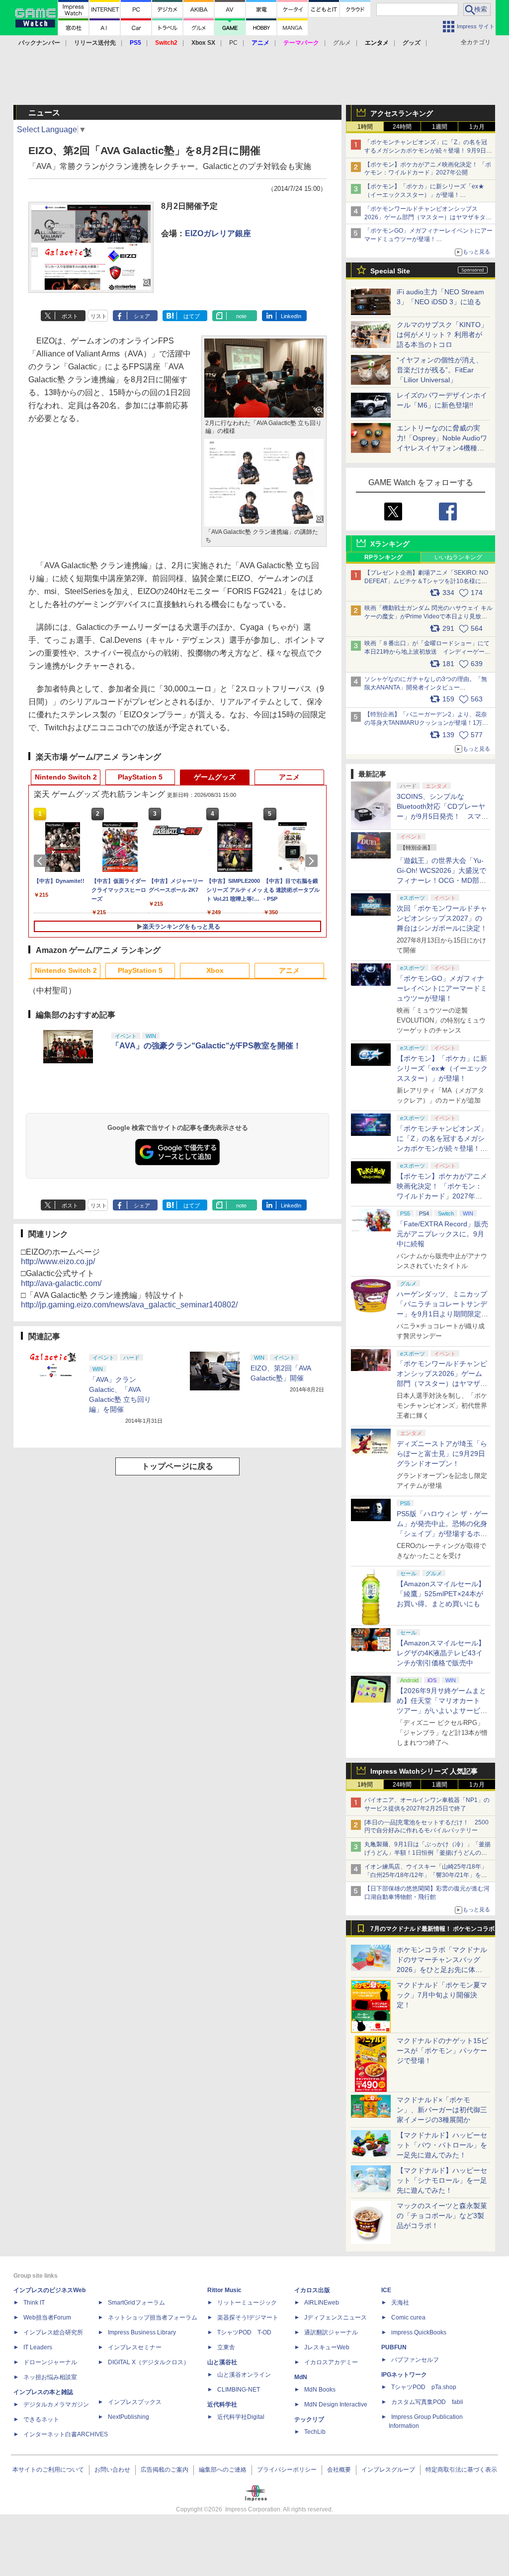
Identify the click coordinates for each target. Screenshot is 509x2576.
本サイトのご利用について (48, 2470)
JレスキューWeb (327, 2347)
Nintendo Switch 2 (66, 777)
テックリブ (309, 2419)
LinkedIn (291, 316)
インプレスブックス (135, 2402)
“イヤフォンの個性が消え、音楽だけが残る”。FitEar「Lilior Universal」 (440, 370)
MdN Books (320, 2390)
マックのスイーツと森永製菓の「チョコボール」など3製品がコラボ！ (442, 2216)
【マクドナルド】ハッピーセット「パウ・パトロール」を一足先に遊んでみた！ (442, 2145)
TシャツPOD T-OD (244, 2332)
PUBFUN (394, 2347)
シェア (142, 316)
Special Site (390, 271)
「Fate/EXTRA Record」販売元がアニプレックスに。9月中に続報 (442, 1234)
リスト (99, 316)
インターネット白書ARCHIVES (66, 2434)
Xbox (215, 970)
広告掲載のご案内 (165, 2470)
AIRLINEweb (322, 2303)
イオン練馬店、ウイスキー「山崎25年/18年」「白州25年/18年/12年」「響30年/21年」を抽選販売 (426, 1875)
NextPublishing (128, 2417)
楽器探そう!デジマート (248, 2318)
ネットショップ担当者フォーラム (153, 2318)
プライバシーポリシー (287, 2470)
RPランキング (383, 557)
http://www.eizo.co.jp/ (58, 1261)
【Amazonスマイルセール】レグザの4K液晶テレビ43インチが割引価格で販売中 (441, 1653)
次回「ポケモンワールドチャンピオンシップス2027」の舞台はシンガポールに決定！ (442, 918)
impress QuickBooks (419, 2332)
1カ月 (477, 127)
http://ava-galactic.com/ (61, 1283)
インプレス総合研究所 (53, 2332)
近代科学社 (222, 2404)
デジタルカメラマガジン (56, 2404)
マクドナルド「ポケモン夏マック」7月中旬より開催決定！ (442, 1995)
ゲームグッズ (215, 777)
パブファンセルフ (415, 2360)
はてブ (192, 316)
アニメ (289, 777)
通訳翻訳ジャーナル (331, 2332)
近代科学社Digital (241, 2417)
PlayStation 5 (140, 777)
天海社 (400, 2303)
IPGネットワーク (404, 2375)
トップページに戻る (177, 1466)
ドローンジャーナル (50, 2362)
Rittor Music (224, 2290)
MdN (301, 2377)
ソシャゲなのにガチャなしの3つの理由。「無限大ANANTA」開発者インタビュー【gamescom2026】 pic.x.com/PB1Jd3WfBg (426, 687)
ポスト (70, 316)
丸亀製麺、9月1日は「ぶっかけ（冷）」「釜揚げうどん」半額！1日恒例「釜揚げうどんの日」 (427, 1853)
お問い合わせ (112, 2470)
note (241, 316)
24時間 (402, 127)
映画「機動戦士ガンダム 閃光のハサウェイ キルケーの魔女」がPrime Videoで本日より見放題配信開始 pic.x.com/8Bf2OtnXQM (428, 616)
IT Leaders (38, 2347)
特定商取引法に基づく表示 (461, 2470)
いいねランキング (458, 557)
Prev (42, 861)
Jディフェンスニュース (336, 2318)
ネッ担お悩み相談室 (50, 2377)
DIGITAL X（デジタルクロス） (149, 2362)
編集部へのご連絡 (223, 2470)
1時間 (365, 127)
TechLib (315, 2432)
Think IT (34, 2303)
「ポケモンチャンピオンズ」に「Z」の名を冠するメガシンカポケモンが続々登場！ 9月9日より (428, 151)
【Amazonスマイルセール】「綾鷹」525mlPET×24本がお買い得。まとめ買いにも (441, 1594)
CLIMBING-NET (239, 2390)
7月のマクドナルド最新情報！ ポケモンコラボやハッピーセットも (432, 1931)
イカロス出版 (312, 2290)
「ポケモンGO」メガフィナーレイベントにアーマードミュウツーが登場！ (442, 988)
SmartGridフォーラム (136, 2303)
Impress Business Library (142, 2332)
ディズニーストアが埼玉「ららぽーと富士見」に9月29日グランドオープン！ (442, 1454)
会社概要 (339, 2470)
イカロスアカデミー (331, 2362)
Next (313, 861)
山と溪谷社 (222, 2362)
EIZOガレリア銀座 (218, 233)
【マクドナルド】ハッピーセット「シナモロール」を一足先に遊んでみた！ (442, 2180)
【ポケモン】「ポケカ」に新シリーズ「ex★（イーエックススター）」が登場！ (442, 1068)
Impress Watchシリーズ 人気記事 (424, 1771)
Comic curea (408, 2318)
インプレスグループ (388, 2470)
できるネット (41, 2419)
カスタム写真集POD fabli (427, 2402)
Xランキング (390, 544)
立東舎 (226, 2347)
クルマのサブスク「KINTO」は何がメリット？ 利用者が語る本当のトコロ (442, 335)
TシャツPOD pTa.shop (424, 2387)
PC (233, 43)
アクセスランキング (402, 113)
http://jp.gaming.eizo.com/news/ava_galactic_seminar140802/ (129, 1305)
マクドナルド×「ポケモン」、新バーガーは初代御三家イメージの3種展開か (442, 2110)
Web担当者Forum (47, 2318)
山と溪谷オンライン (244, 2375)
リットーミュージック (247, 2303)
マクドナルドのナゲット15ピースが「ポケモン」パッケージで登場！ (442, 2051)
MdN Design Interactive (336, 2404)
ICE (386, 2290)
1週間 (440, 127)
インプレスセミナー (135, 2347)
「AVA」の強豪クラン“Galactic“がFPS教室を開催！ (206, 1046)
